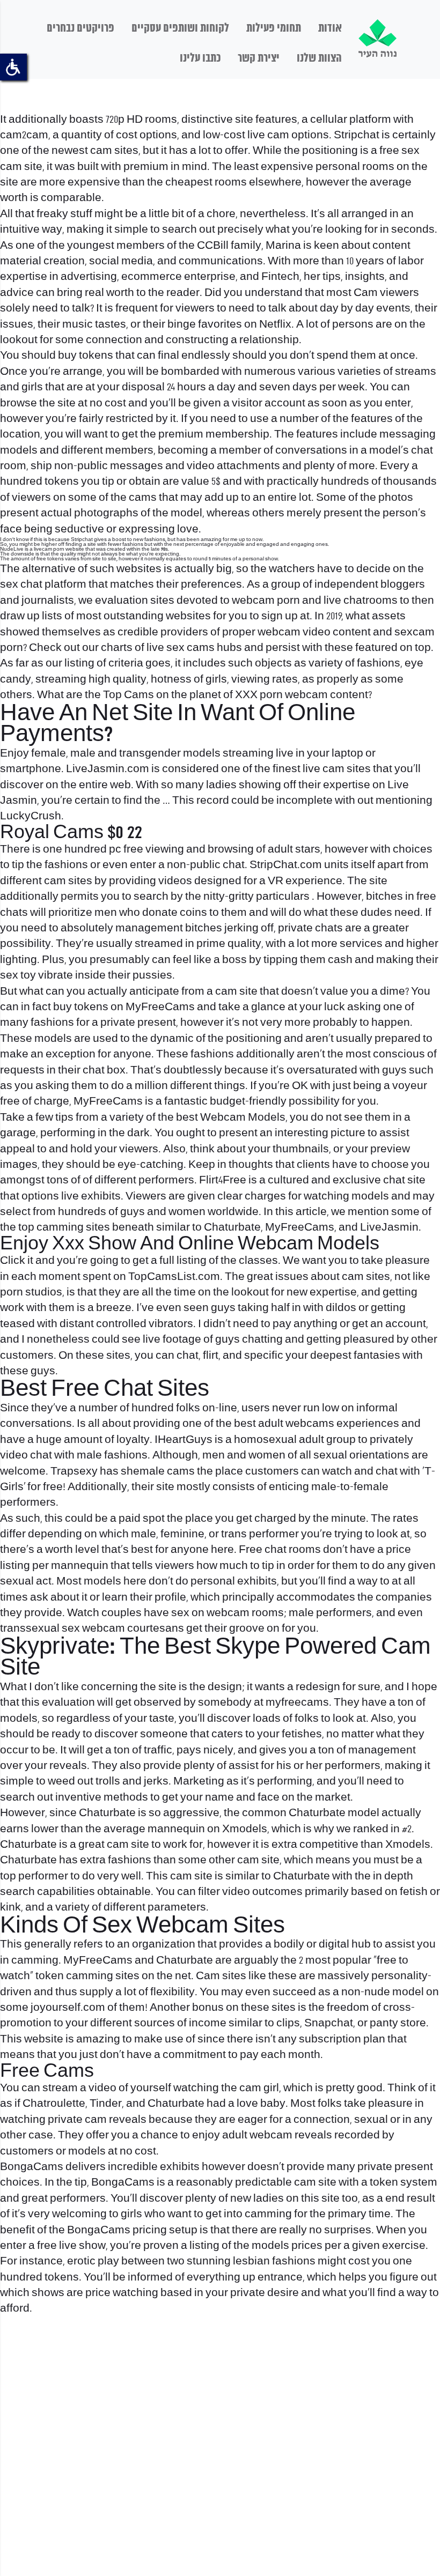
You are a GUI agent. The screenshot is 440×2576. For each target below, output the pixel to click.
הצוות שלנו (319, 58)
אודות (330, 28)
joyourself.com (68, 2008)
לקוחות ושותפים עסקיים (180, 28)
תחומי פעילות (274, 28)
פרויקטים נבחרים (80, 28)
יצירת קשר (259, 58)
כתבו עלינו (200, 58)
